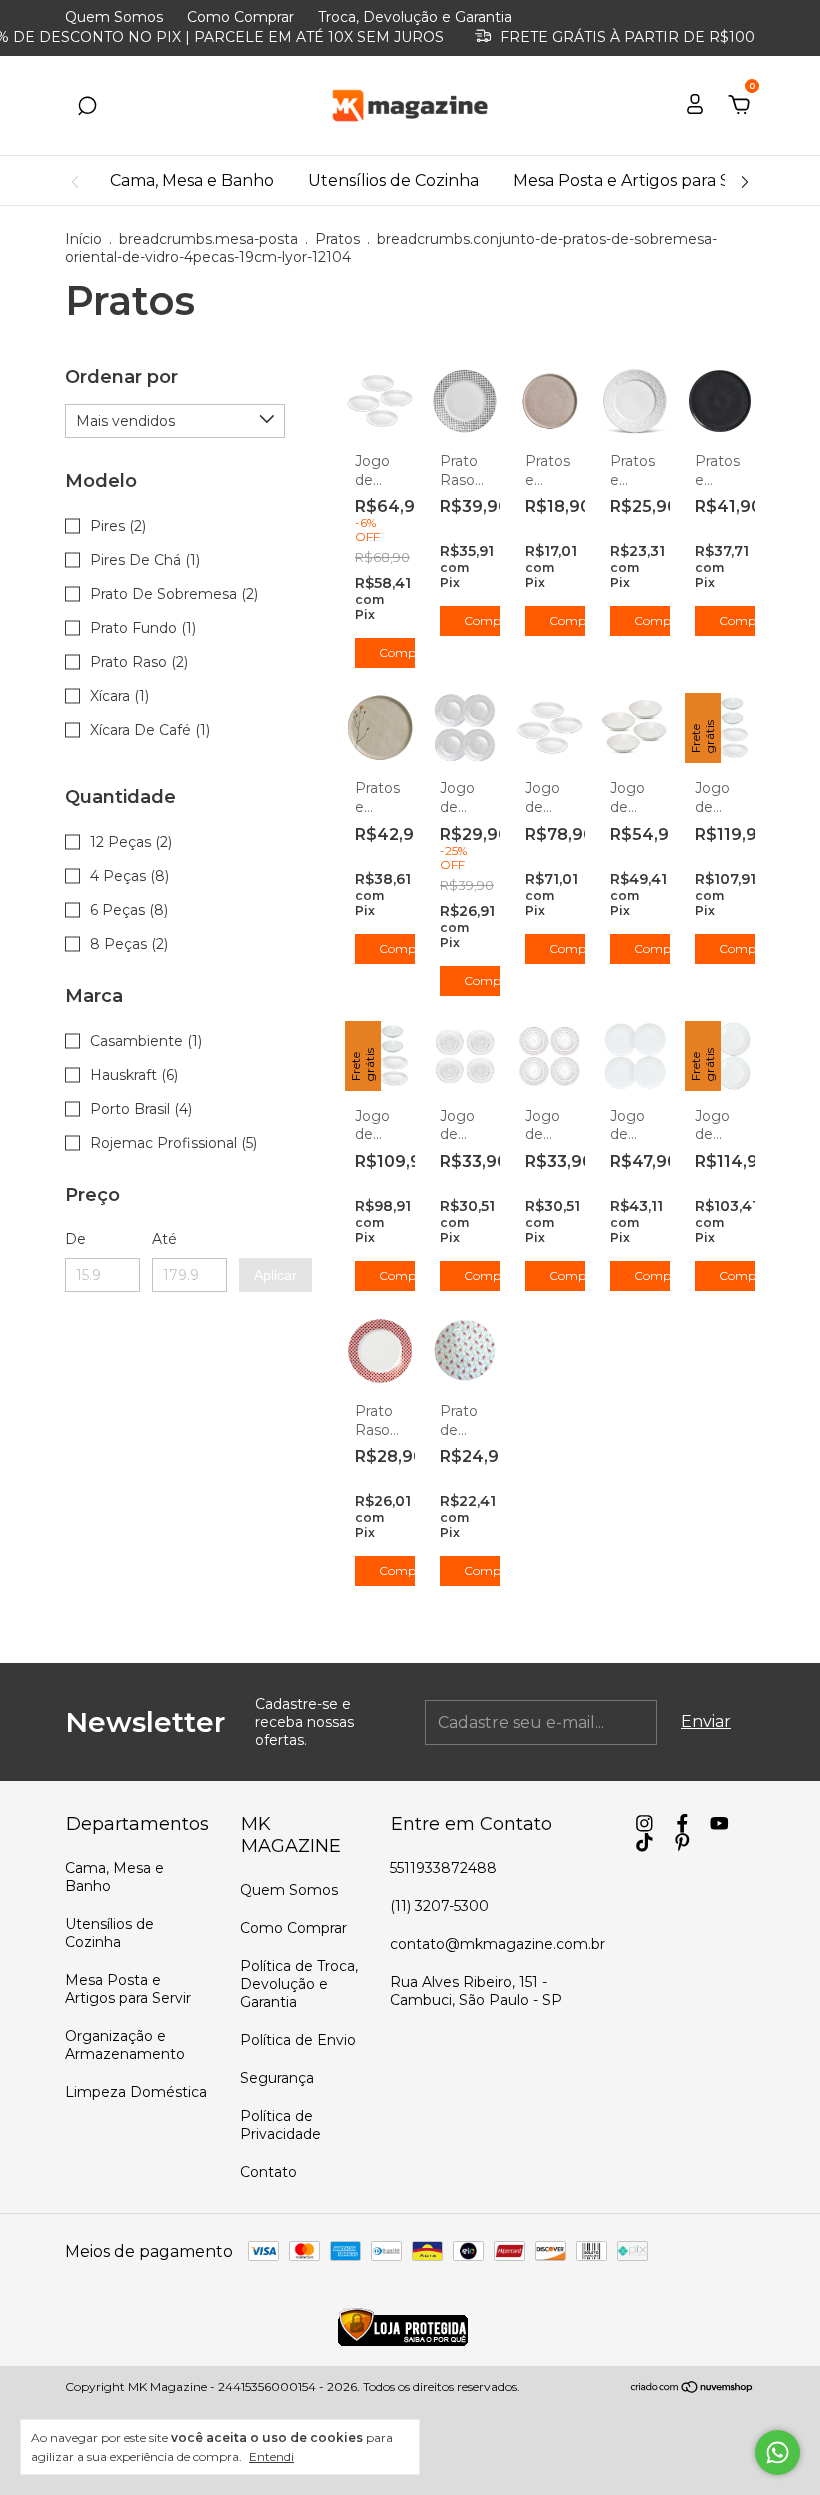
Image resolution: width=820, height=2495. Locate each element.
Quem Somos (114, 17)
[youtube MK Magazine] (719, 1823)
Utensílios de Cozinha (393, 180)
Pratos (337, 239)
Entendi (271, 2456)
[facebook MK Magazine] (682, 1823)
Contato (268, 2172)
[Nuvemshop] (692, 2388)
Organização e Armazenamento (125, 2045)
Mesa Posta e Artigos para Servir (639, 180)
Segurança (277, 2078)
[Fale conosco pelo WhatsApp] (777, 2452)
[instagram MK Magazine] (644, 1823)
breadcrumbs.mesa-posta (208, 239)
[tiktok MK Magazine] (644, 1842)
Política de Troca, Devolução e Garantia (299, 1984)
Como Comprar (240, 17)
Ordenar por (121, 377)
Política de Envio (298, 2040)
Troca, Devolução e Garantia (415, 17)
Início (83, 239)
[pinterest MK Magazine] (682, 1842)
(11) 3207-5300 (439, 1906)
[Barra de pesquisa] (87, 106)
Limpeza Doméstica (136, 2092)
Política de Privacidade (280, 2125)
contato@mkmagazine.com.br (497, 1944)
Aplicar (275, 1275)
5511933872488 (443, 1868)
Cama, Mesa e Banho (192, 180)
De (75, 1239)
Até (164, 1239)
